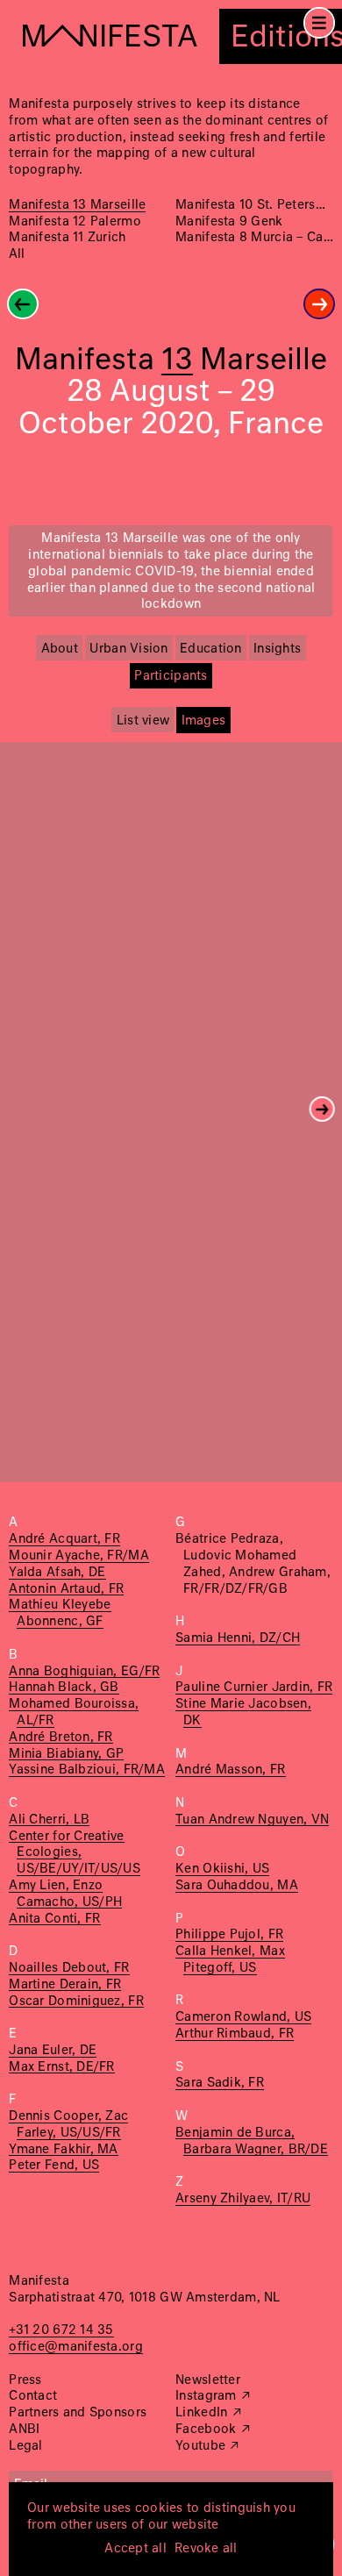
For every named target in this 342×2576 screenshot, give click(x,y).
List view (143, 721)
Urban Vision (128, 649)
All (17, 254)
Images (204, 721)
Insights (277, 649)
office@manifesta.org (75, 2347)
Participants (171, 676)
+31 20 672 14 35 (61, 2330)
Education (210, 649)
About (60, 649)
